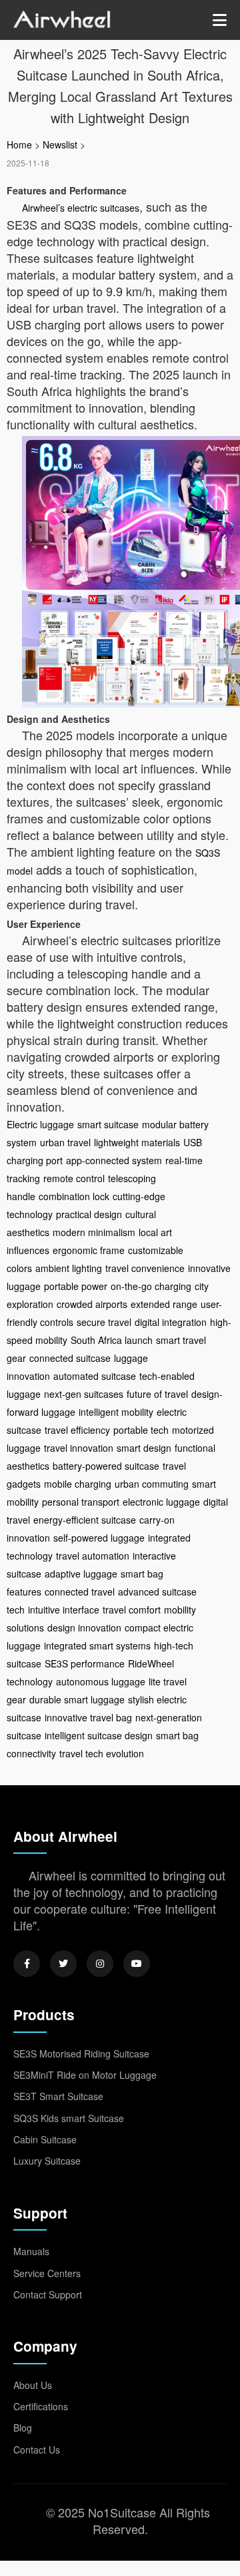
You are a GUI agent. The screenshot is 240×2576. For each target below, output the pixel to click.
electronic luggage (161, 1502)
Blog (23, 2428)
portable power (76, 1286)
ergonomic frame (89, 1250)
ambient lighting (69, 1268)
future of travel (157, 1394)
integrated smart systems (97, 1645)
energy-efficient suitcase (85, 1520)
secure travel (104, 1322)
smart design (144, 1448)
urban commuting (152, 1484)
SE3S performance (85, 1663)
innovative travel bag (88, 1717)
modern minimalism (94, 1232)
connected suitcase (70, 1358)
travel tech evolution (102, 1753)
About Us (33, 2385)
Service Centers (47, 2273)
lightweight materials (137, 1142)
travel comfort (132, 1610)
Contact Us (37, 2450)
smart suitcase (108, 1124)
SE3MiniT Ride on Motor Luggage (85, 2075)
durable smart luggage (77, 1699)
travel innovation (79, 1448)
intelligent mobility (116, 1412)
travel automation (93, 1556)
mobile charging (78, 1484)
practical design (89, 1214)
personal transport (81, 1502)
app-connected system (114, 1160)
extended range (164, 1304)
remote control (74, 1178)
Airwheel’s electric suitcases (81, 208)
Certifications (41, 2406)
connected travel (80, 1592)
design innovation (84, 1627)
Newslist (60, 144)
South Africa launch (112, 1340)
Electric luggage (40, 1124)
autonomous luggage (101, 1681)
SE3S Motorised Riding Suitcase (81, 2053)
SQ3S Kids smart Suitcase (69, 2118)
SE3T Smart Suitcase (58, 2096)
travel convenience (145, 1268)
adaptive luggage (81, 1574)
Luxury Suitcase (47, 2161)
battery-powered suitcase (106, 1466)
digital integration (171, 1322)
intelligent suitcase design (99, 1735)
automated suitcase (95, 1376)
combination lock (74, 1196)
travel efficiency (77, 1430)
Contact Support (48, 2294)
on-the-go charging (151, 1286)
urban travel (65, 1142)
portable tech (141, 1430)
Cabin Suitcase (45, 2139)
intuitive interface (64, 1610)
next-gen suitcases (84, 1394)
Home (19, 144)
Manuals (31, 2251)
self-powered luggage (99, 1538)
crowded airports (92, 1304)
